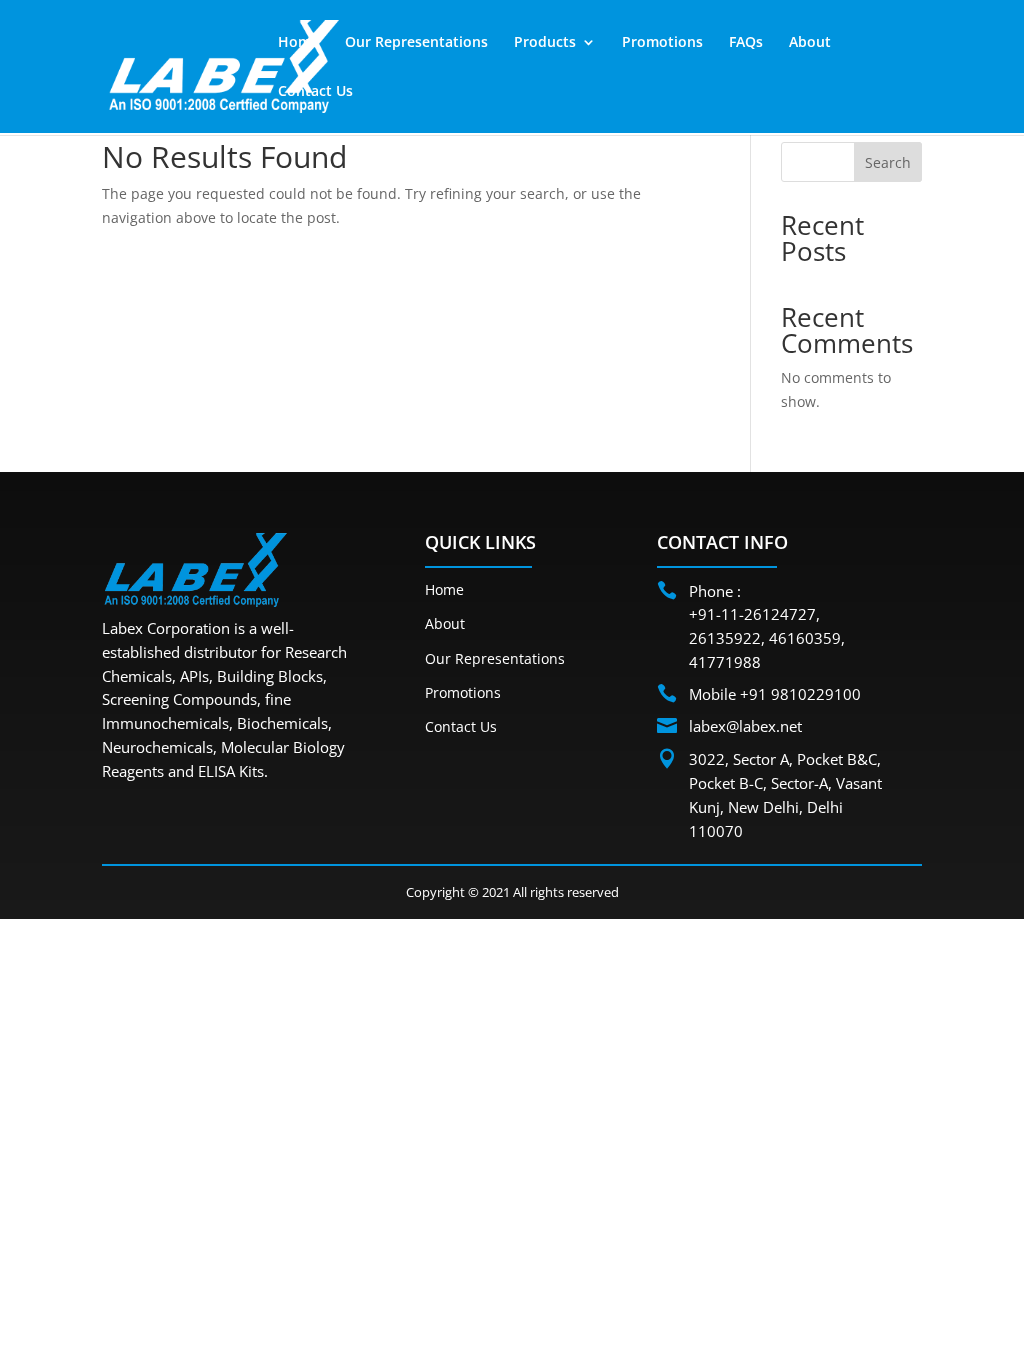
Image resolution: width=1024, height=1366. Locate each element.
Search (888, 162)
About (810, 43)
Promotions (662, 43)
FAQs (746, 43)
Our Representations (416, 43)
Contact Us (315, 92)
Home (298, 43)
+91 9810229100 (800, 694)
